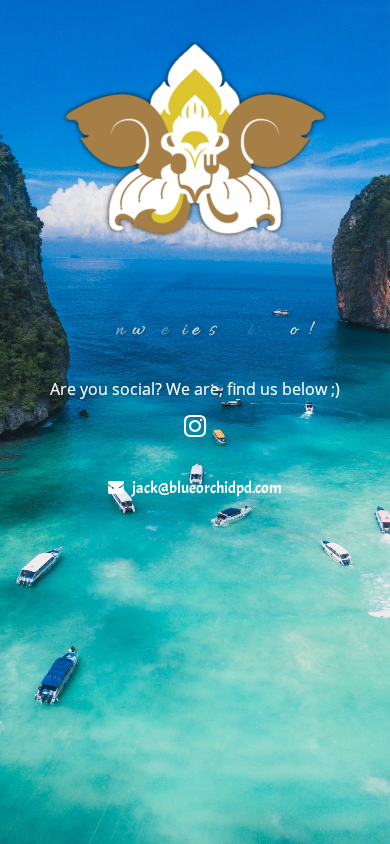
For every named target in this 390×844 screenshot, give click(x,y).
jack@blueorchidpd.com (207, 488)
